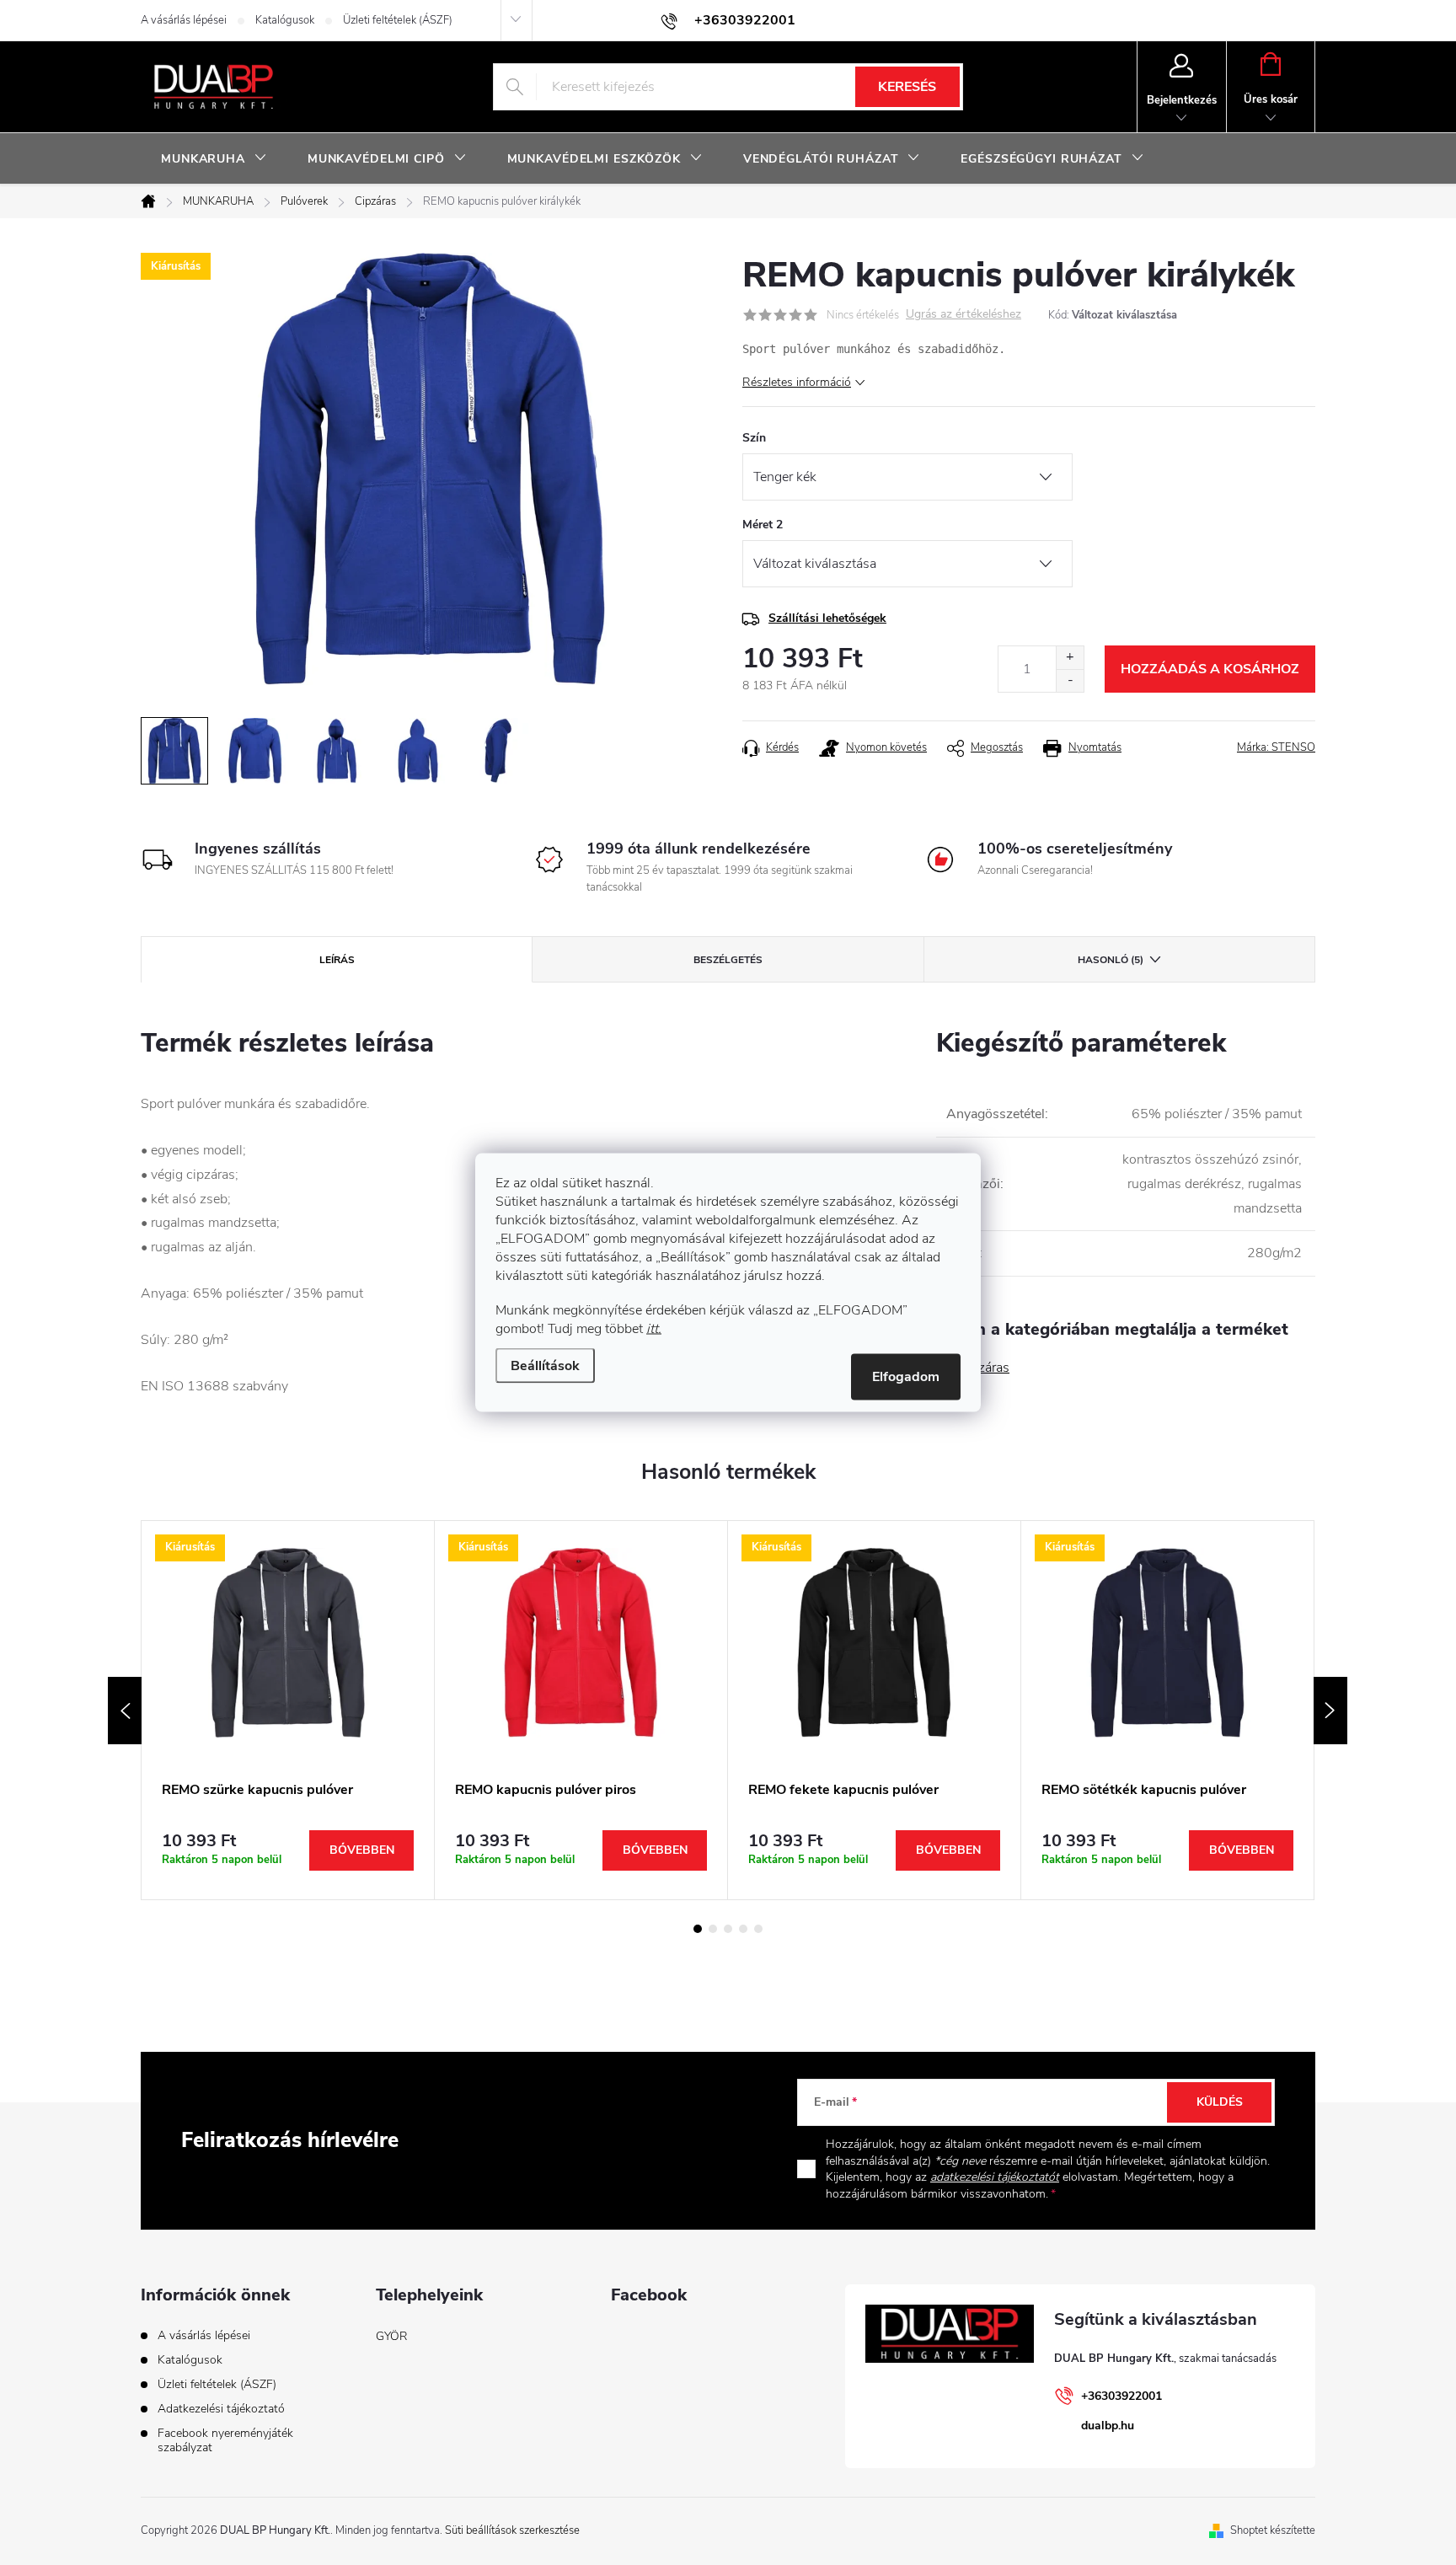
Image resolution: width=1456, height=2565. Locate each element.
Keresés (907, 87)
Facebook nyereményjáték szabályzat (225, 2440)
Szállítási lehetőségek (827, 618)
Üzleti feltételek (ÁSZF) (398, 20)
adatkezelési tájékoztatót (995, 2177)
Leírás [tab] (337, 960)
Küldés (1220, 2102)
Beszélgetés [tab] (728, 960)
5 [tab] (758, 1929)
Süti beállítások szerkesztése (512, 2530)
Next (1330, 1711)
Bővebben (362, 1850)
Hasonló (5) (1111, 960)
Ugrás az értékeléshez (964, 315)
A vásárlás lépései (184, 20)
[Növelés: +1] (1070, 658)
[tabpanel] (288, 1710)
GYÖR (392, 2336)
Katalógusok (285, 20)
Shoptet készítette (1273, 2530)
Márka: (1276, 747)
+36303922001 (1121, 2396)
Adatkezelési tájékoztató (221, 2409)
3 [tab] (728, 1929)
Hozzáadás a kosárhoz (1210, 669)
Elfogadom (906, 1377)
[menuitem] (214, 159)
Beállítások (545, 1366)
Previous (125, 1711)
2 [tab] (713, 1929)
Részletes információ (797, 382)
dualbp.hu (1108, 2426)
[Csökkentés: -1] (1070, 680)
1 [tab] (698, 1929)
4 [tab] (743, 1929)
